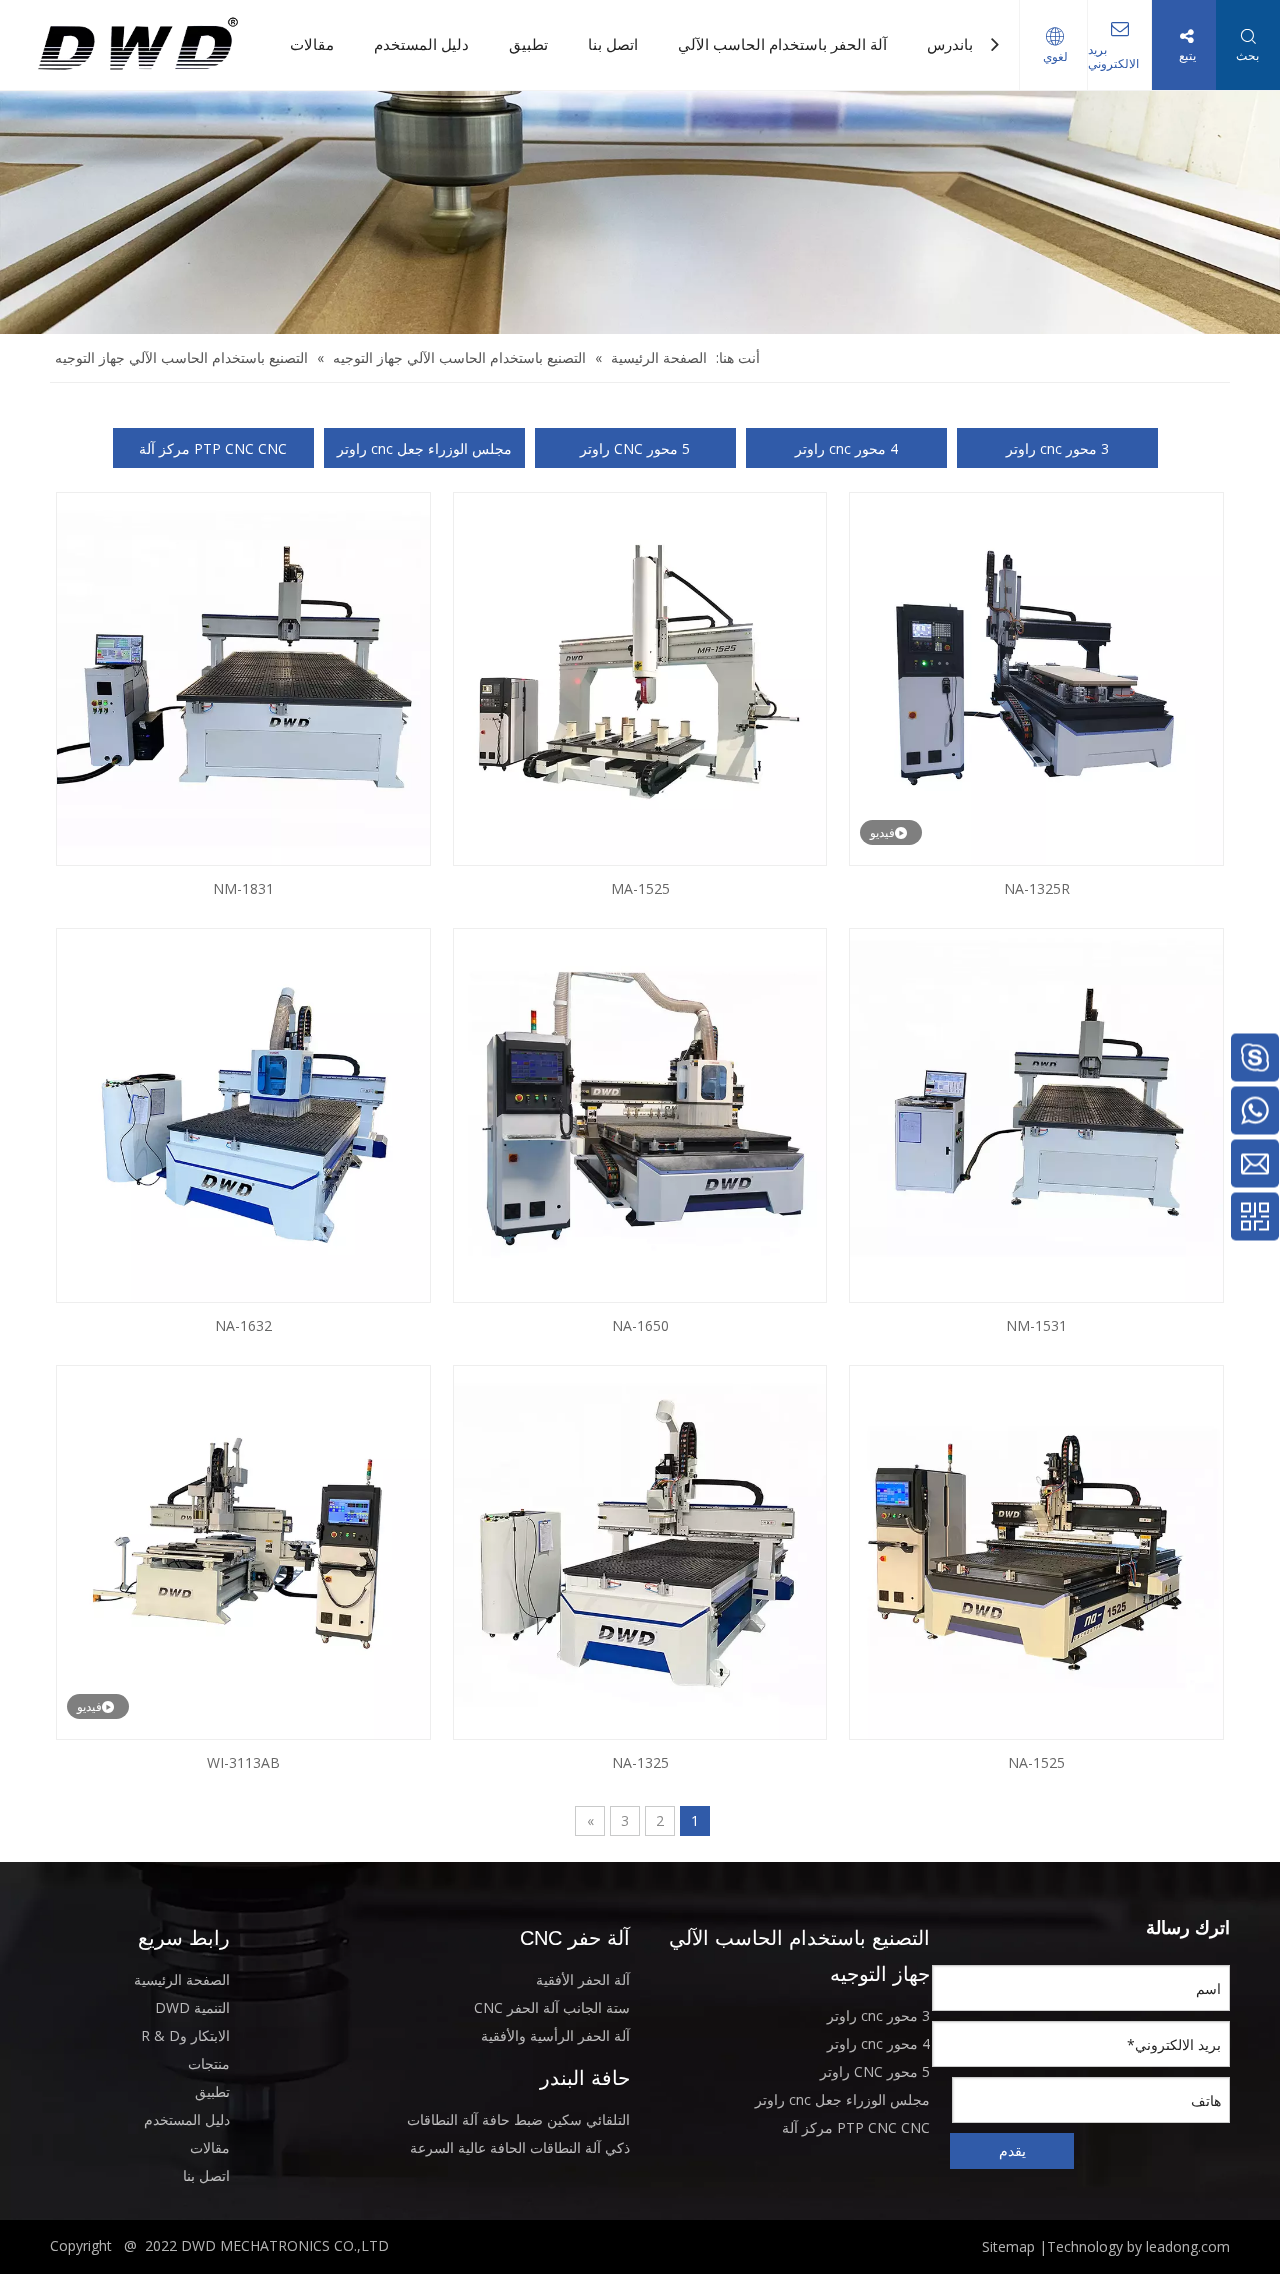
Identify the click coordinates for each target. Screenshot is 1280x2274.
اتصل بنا (613, 44)
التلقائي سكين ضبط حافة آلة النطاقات (518, 2118)
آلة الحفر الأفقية (583, 1978)
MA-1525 (640, 888)
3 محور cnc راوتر (1057, 448)
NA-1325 (640, 1762)
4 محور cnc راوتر (846, 448)
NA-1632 (243, 1325)
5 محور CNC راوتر (635, 448)
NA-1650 (640, 1325)
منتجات (209, 2062)
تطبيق (528, 44)
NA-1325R (1037, 888)
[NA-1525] (1036, 1550)
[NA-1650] (640, 1113)
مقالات (312, 44)
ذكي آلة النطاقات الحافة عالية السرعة (520, 2146)
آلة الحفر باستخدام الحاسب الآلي (782, 44)
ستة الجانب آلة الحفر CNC (552, 2006)
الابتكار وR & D (185, 2034)
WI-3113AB (243, 1762)
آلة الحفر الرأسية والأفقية (555, 2034)
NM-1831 (243, 888)
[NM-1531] (1036, 1113)
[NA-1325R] (1036, 677)
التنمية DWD (192, 2006)
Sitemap (1008, 2245)
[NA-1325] (640, 1550)
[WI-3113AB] (243, 1550)
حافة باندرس (966, 44)
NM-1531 (1036, 1325)
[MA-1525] (640, 677)
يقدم (1012, 2149)
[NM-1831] (243, 677)
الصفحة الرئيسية (182, 1978)
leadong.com (1188, 2245)
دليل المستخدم (421, 44)
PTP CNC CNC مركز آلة (213, 448)
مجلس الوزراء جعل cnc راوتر (424, 448)
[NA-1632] (243, 1113)
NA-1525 (1036, 1762)
